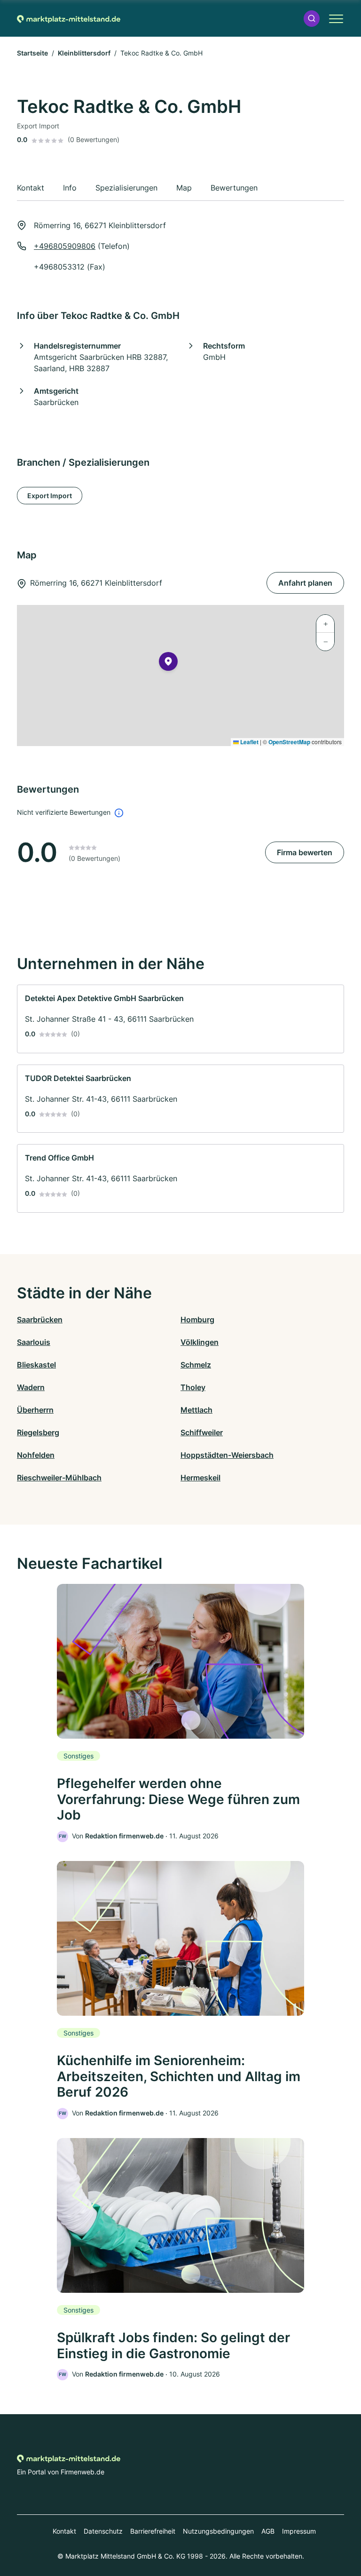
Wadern (31, 1387)
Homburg (197, 1320)
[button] (312, 19)
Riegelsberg (38, 1432)
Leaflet (249, 742)
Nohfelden (36, 1455)
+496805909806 (65, 246)
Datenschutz (103, 2531)
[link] (180, 1019)
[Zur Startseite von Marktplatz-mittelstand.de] (69, 18)
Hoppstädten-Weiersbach (227, 1455)
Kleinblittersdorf (84, 53)
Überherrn (35, 1410)
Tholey (193, 1387)
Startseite (32, 53)
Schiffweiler (202, 1432)
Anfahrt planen (305, 583)
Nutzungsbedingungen (218, 2531)
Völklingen (200, 1342)
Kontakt (64, 2531)
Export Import (50, 496)
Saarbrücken (40, 1320)
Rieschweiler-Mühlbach (59, 1478)
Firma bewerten (305, 852)
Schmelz (196, 1365)
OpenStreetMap (289, 742)
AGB (268, 2531)
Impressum (299, 2531)
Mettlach (196, 1410)
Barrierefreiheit (153, 2531)
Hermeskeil (200, 1478)
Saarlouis (34, 1342)
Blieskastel (36, 1365)
